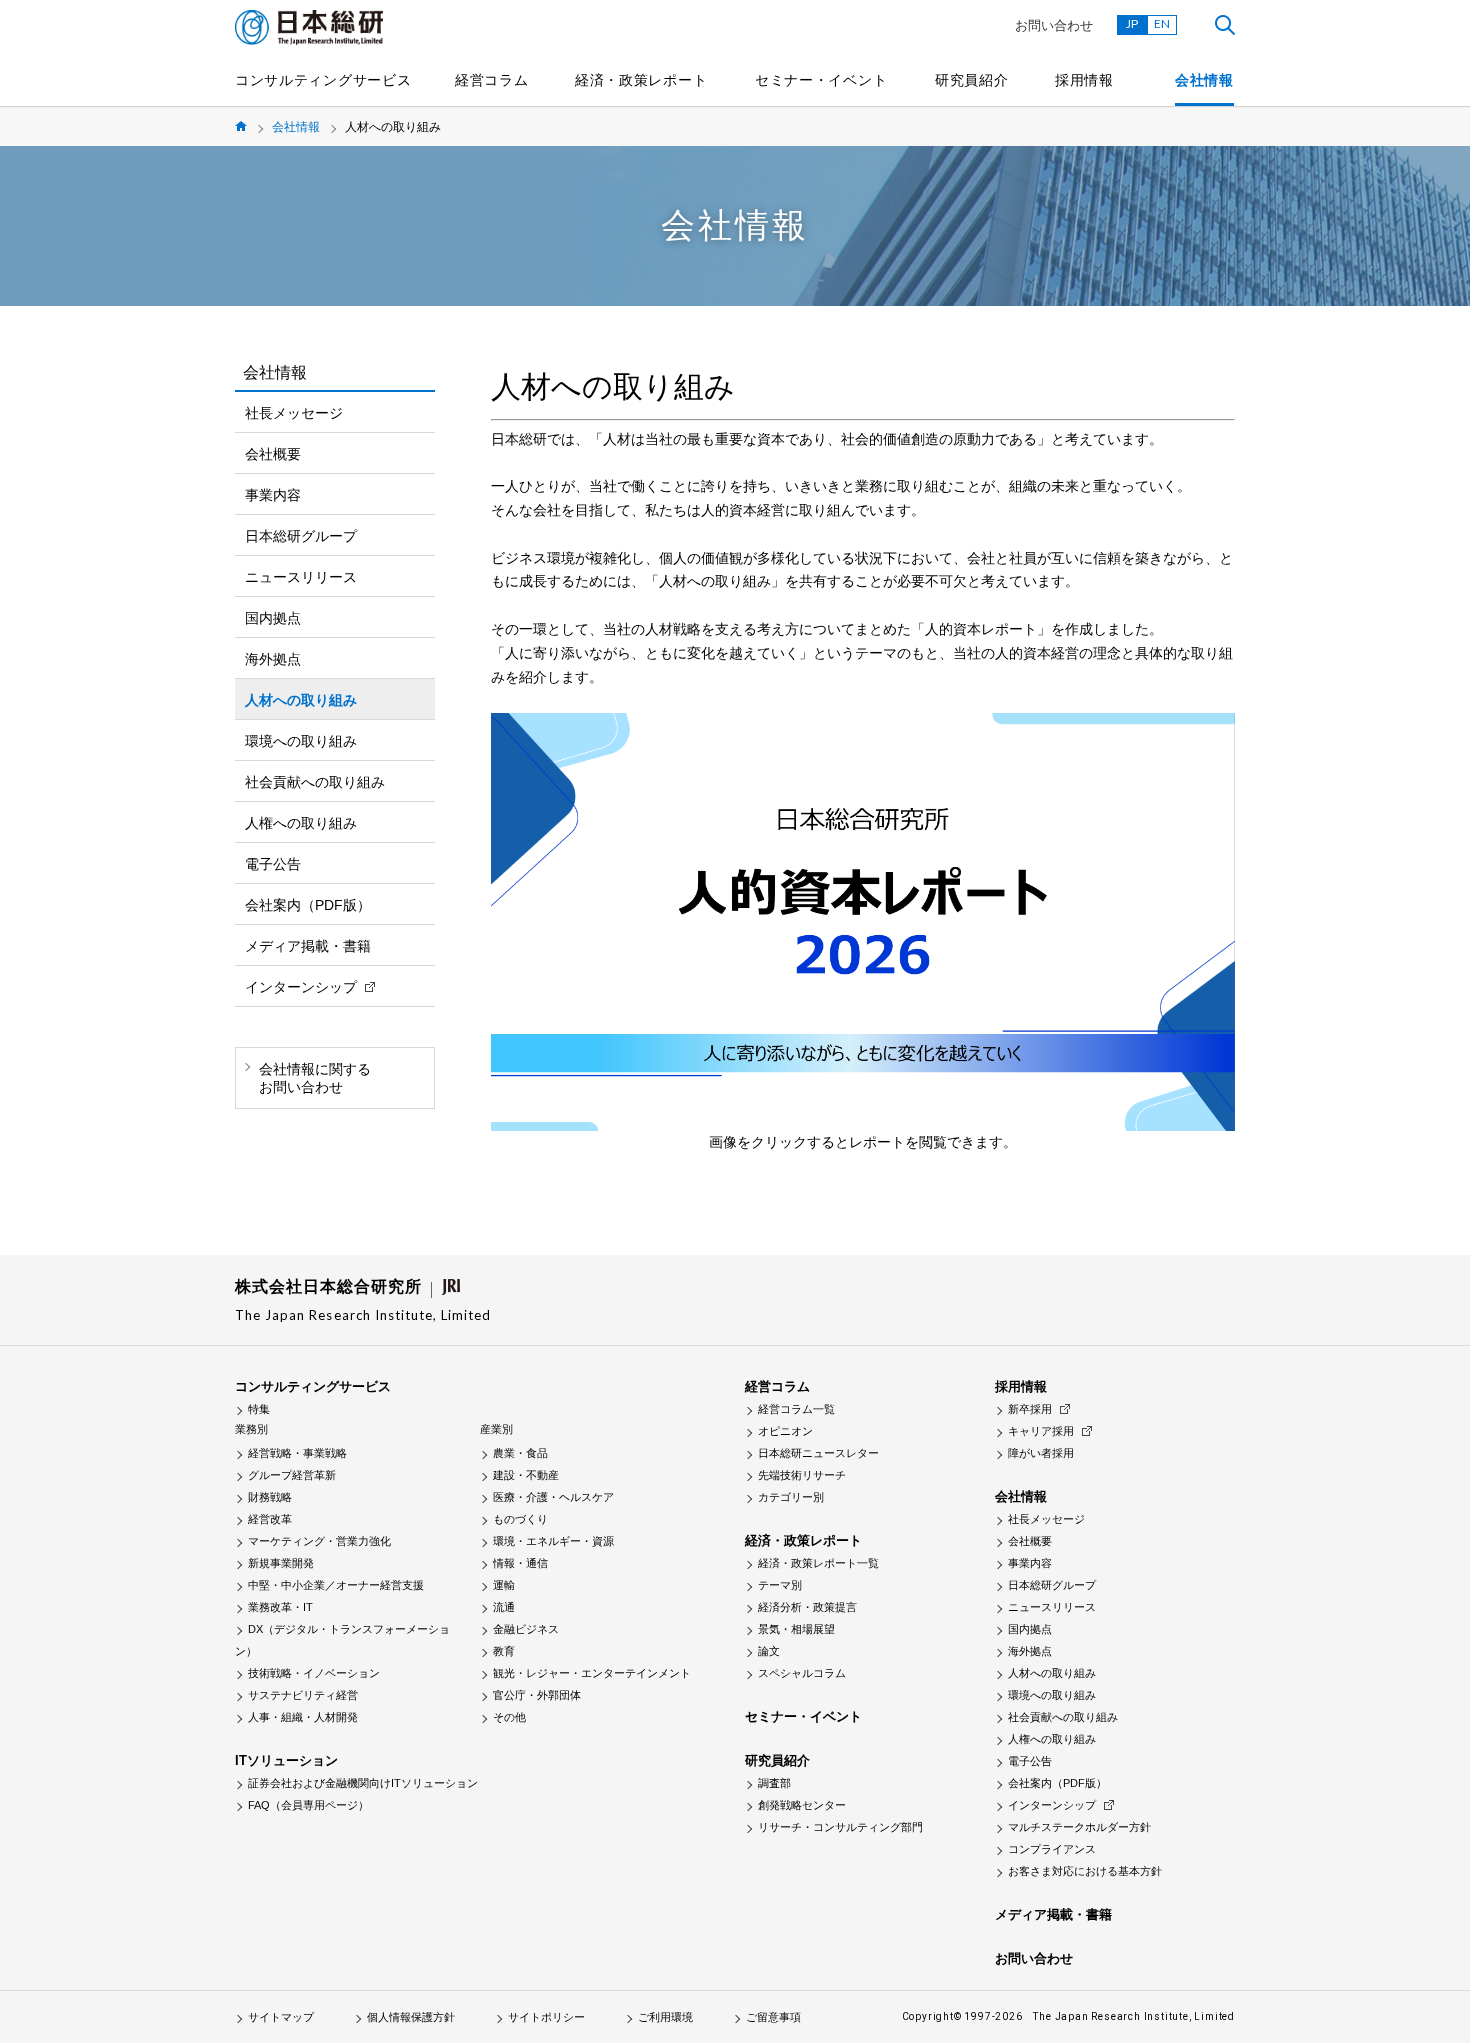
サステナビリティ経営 (303, 1695)
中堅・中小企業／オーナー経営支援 (336, 1585)
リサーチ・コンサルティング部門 (840, 1827)
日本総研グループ (301, 536)
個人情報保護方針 (411, 2017)
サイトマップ (281, 2017)
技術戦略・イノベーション (314, 1673)
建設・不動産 (526, 1475)
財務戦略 (270, 1497)
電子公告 (273, 864)
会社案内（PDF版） (308, 905)
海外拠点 (273, 659)
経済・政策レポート (641, 80)
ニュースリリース (301, 577)
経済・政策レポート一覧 (818, 1563)
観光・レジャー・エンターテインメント (592, 1673)
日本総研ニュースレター (818, 1453)
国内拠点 (273, 618)
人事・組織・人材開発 (303, 1717)
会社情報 (1204, 80)
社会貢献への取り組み (315, 782)
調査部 (774, 1783)
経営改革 (270, 1519)
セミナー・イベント (821, 80)
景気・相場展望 (796, 1629)
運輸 (504, 1585)
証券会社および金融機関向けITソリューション (363, 1783)
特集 (259, 1409)
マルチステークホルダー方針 (1079, 1827)
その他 (509, 1717)
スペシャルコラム (802, 1673)
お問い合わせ (1054, 25)
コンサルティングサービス (323, 80)
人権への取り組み (301, 823)
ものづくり (520, 1519)
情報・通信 (520, 1563)
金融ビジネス (526, 1629)
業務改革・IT (280, 1607)
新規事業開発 (281, 1563)
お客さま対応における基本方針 (1085, 1871)
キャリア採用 (1041, 1431)
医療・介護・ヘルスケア (553, 1497)
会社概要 (273, 454)
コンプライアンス (1052, 1849)
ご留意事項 (773, 2017)
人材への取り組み (301, 700)
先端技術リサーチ (802, 1475)
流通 (504, 1607)
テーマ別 (780, 1585)
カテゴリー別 (791, 1497)
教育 (504, 1651)
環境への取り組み (301, 741)
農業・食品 (520, 1453)
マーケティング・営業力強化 (319, 1541)
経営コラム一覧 (796, 1409)
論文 (769, 1651)
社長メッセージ (294, 413)
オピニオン (785, 1431)
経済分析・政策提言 (807, 1607)
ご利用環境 (665, 2017)
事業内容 (273, 495)
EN (1162, 23)
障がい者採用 (1041, 1453)
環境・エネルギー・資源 (553, 1541)
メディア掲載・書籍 (308, 946)
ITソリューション (286, 1760)
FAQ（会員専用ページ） (308, 1805)
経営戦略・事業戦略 (297, 1453)
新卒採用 (1030, 1409)
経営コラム (492, 80)
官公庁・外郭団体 (537, 1695)
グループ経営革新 (292, 1475)
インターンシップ (301, 987)
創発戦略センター (802, 1805)
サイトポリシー (546, 2017)
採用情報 (1084, 80)
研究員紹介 (972, 80)
